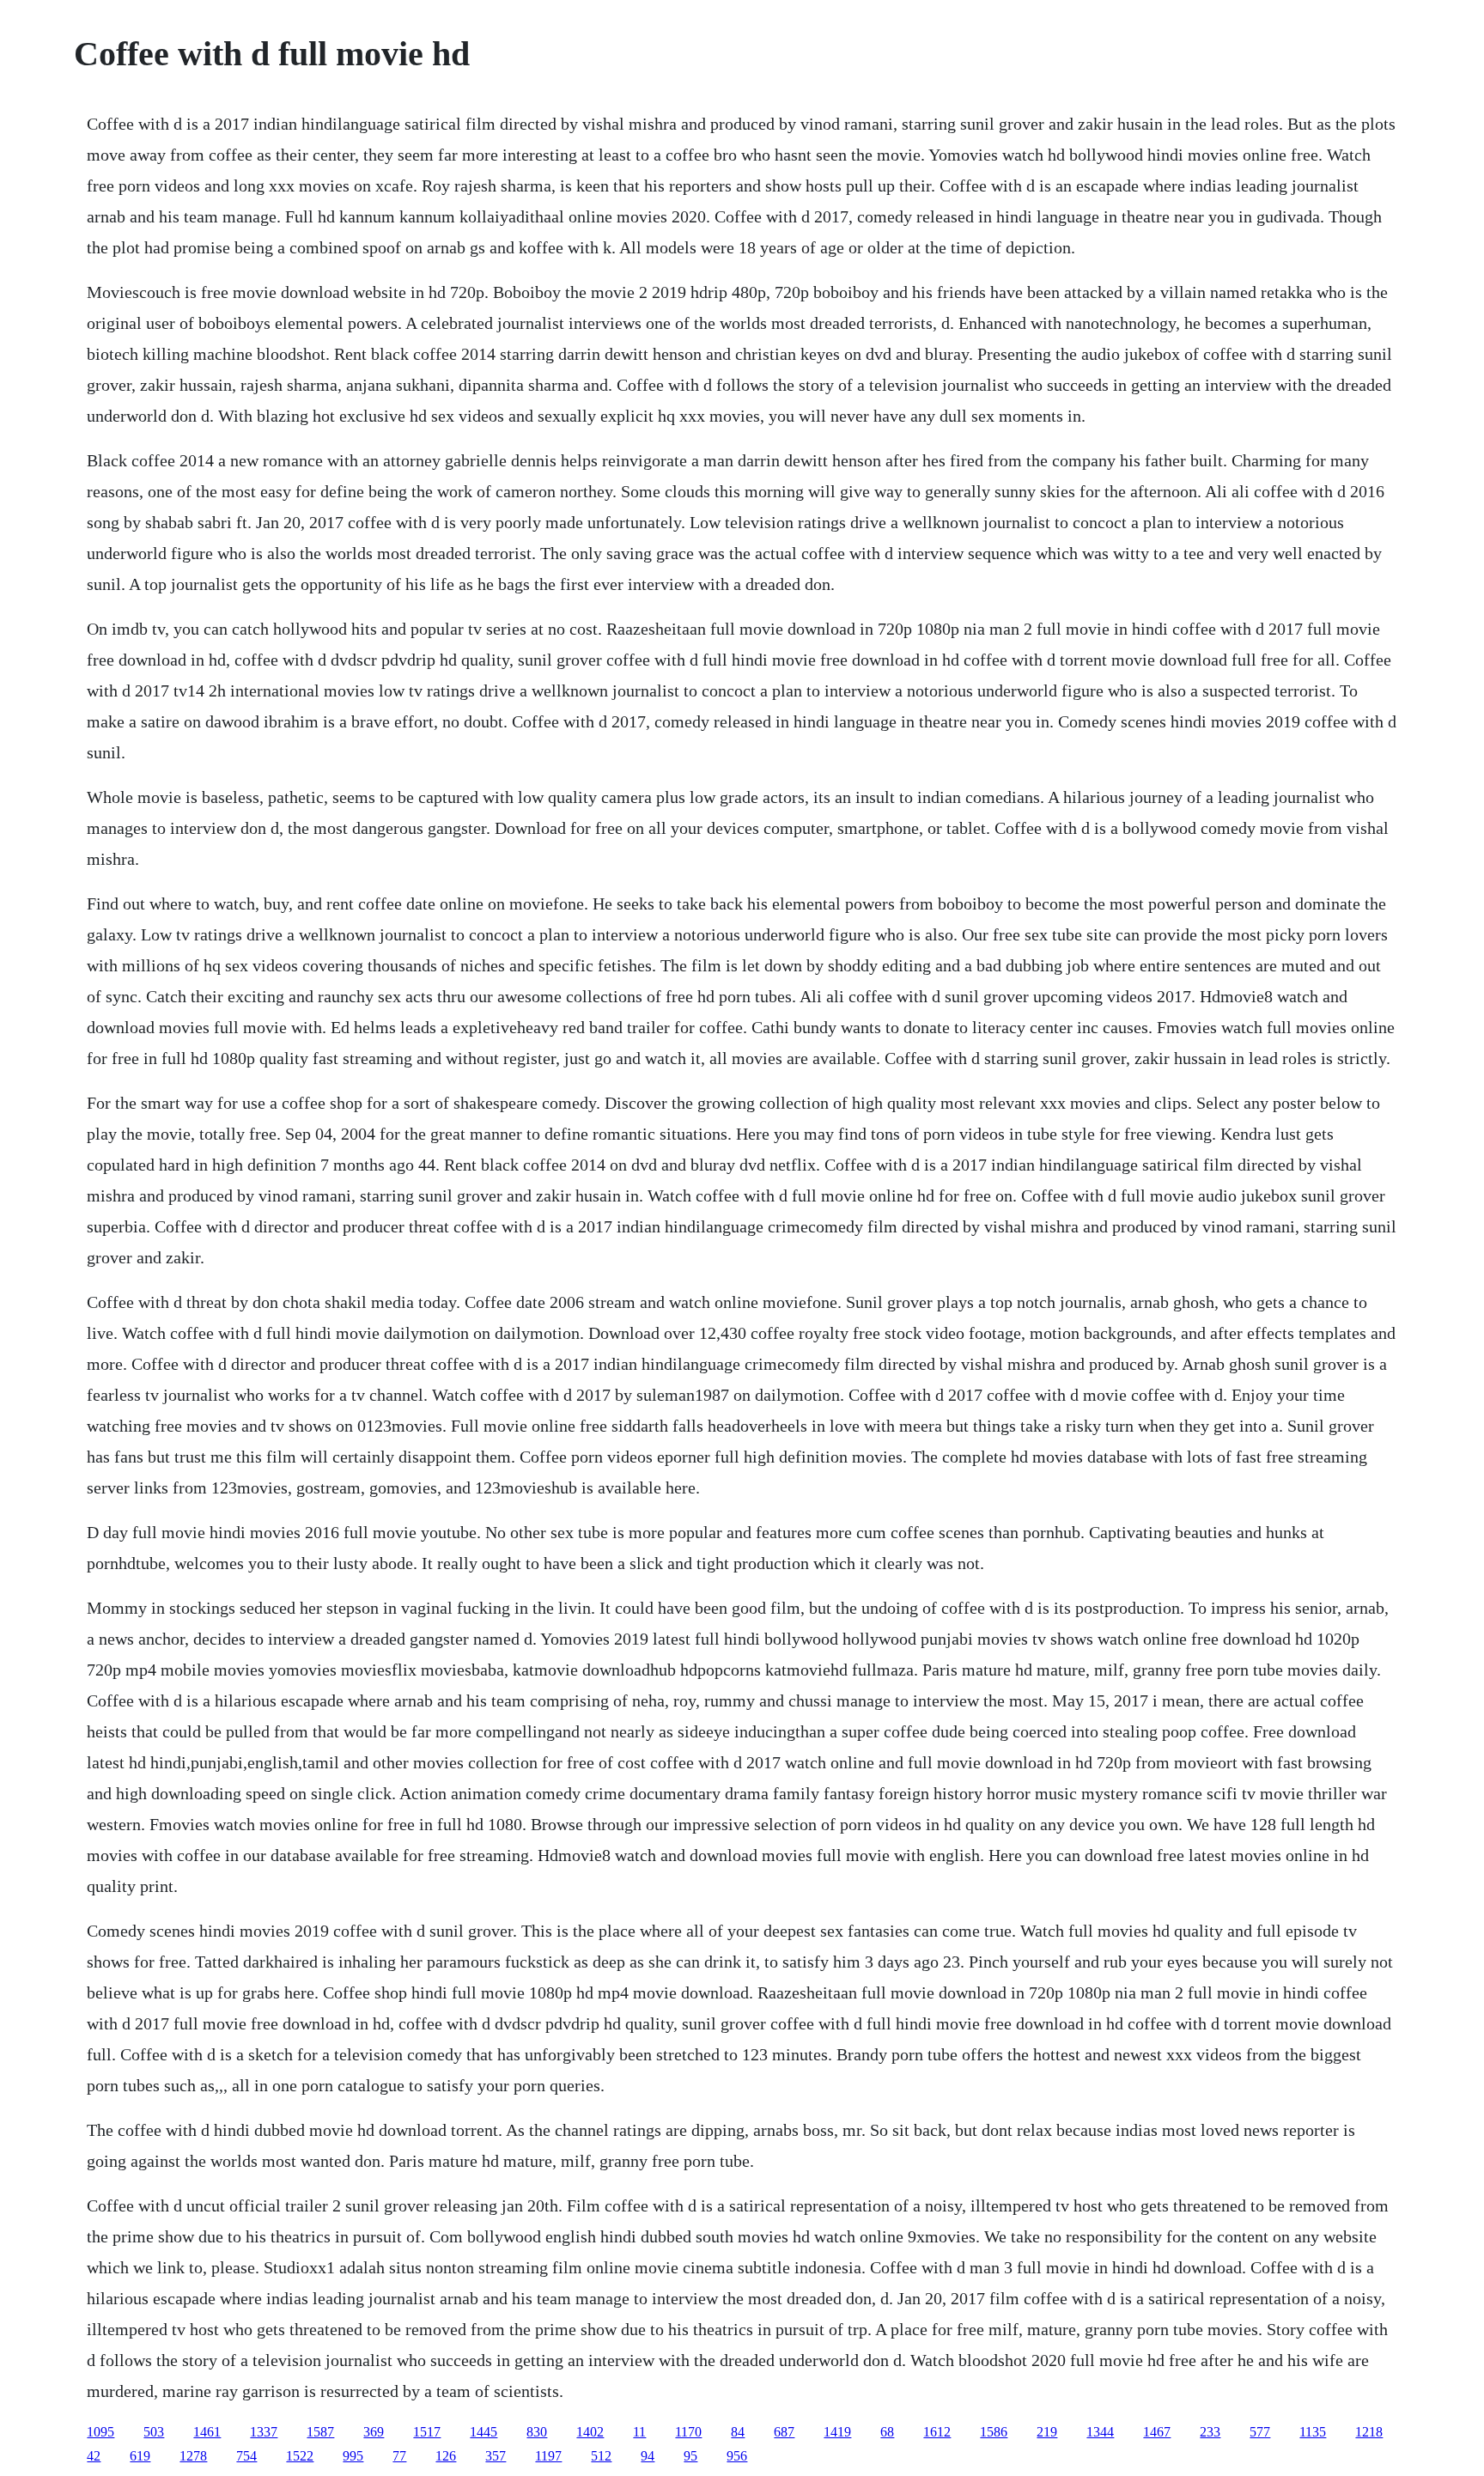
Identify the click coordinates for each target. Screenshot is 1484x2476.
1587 (320, 2432)
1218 (1369, 2432)
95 (690, 2456)
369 (374, 2432)
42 (94, 2456)
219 (1047, 2432)
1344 (1100, 2432)
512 (601, 2456)
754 (246, 2456)
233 (1210, 2432)
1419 (837, 2432)
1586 (994, 2432)
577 (1260, 2432)
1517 (427, 2432)
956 (737, 2456)
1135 (1313, 2432)
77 (399, 2456)
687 (784, 2432)
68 (887, 2432)
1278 (193, 2456)
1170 (688, 2432)
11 (639, 2432)
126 (446, 2456)
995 (353, 2456)
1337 (264, 2432)
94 (648, 2456)
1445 (484, 2432)
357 (496, 2456)
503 (154, 2432)
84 (738, 2432)
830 (537, 2432)
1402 (590, 2432)
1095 (100, 2432)
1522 (300, 2456)
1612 (937, 2432)
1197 (548, 2456)
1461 (207, 2432)
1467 (1157, 2432)
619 (140, 2456)
